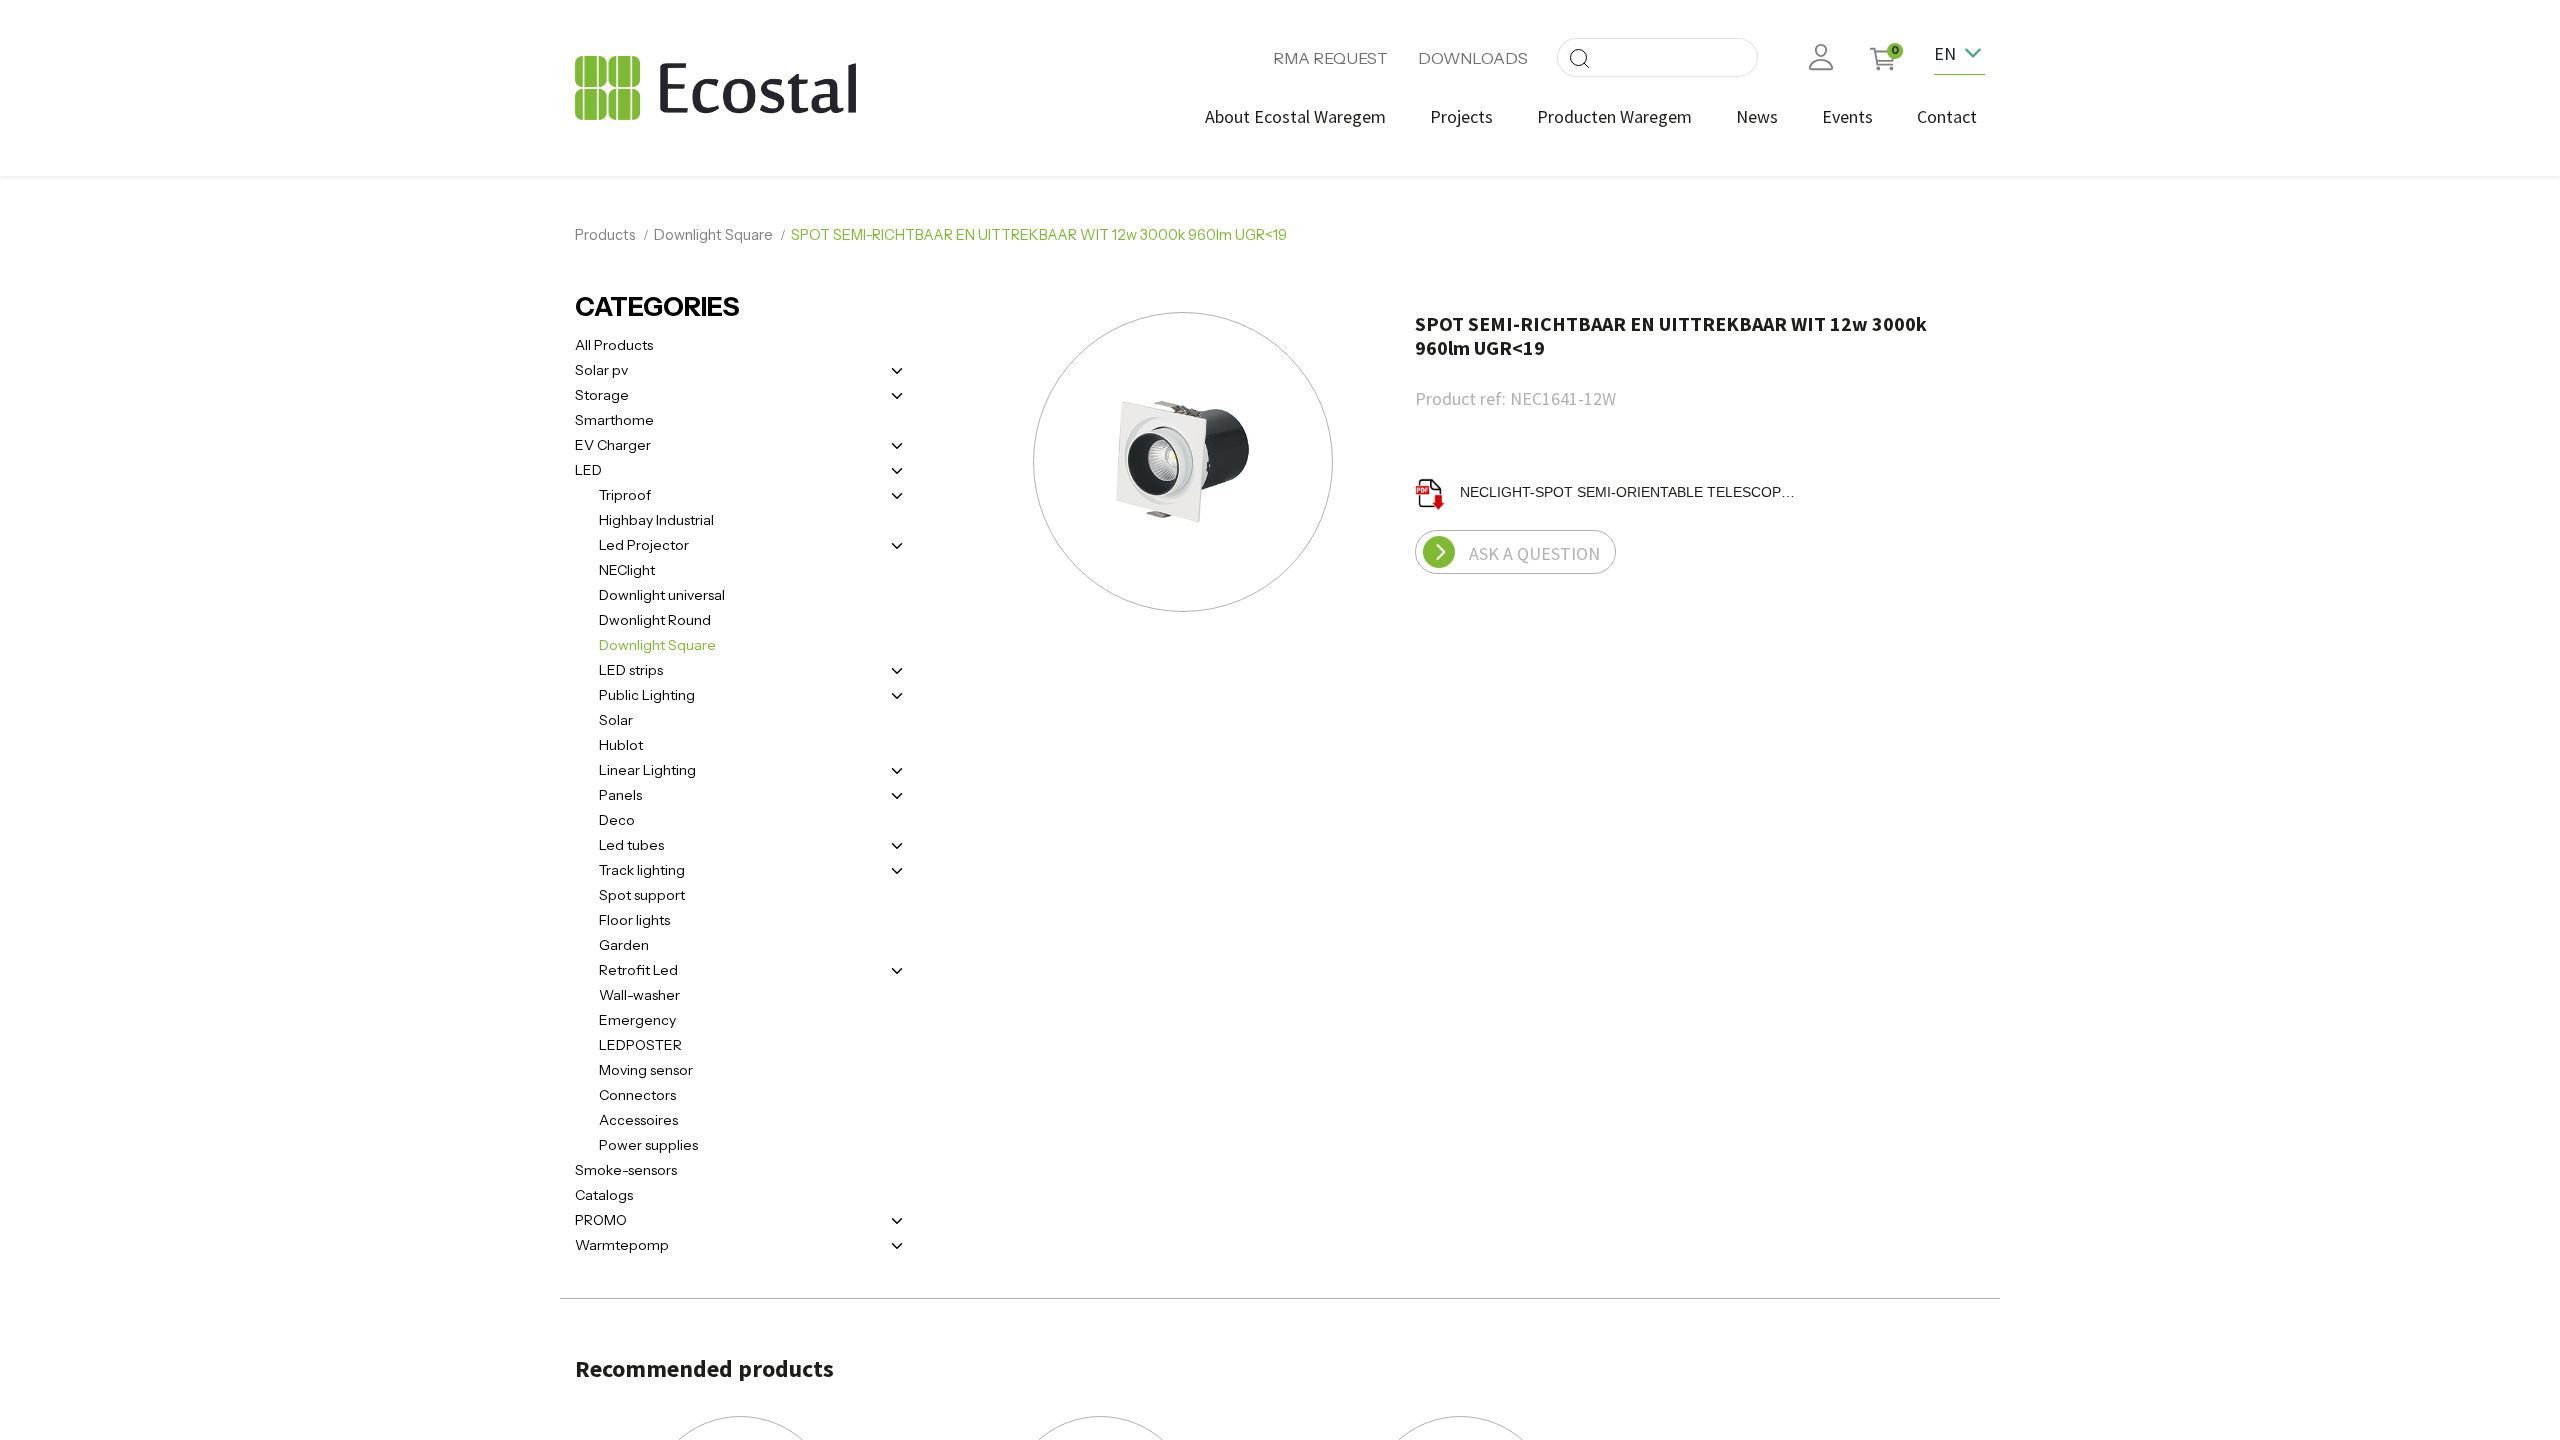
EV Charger (613, 445)
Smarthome (614, 420)
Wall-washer (639, 995)
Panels (620, 795)
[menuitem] (1295, 116)
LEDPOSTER (640, 1045)
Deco (617, 820)
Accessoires (638, 1120)
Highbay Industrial (656, 520)
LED (588, 470)
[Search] (1579, 57)
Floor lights (634, 920)
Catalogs (604, 1195)
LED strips (631, 670)
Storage (602, 395)
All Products (614, 345)
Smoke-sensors (626, 1170)
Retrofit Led (638, 970)
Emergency (637, 1020)
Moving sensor (646, 1070)
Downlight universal (662, 595)
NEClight (627, 570)
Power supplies (648, 1145)
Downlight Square (713, 235)
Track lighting (642, 870)
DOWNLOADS (1473, 58)
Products (605, 235)
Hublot (621, 745)
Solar (616, 720)
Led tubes (631, 845)
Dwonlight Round (655, 620)
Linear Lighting (647, 770)
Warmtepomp (622, 1245)
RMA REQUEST (1330, 58)
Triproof (625, 495)
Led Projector (644, 545)
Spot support (642, 895)
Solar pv (601, 370)
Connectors (637, 1095)
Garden (624, 945)
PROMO (601, 1220)
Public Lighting (647, 695)
